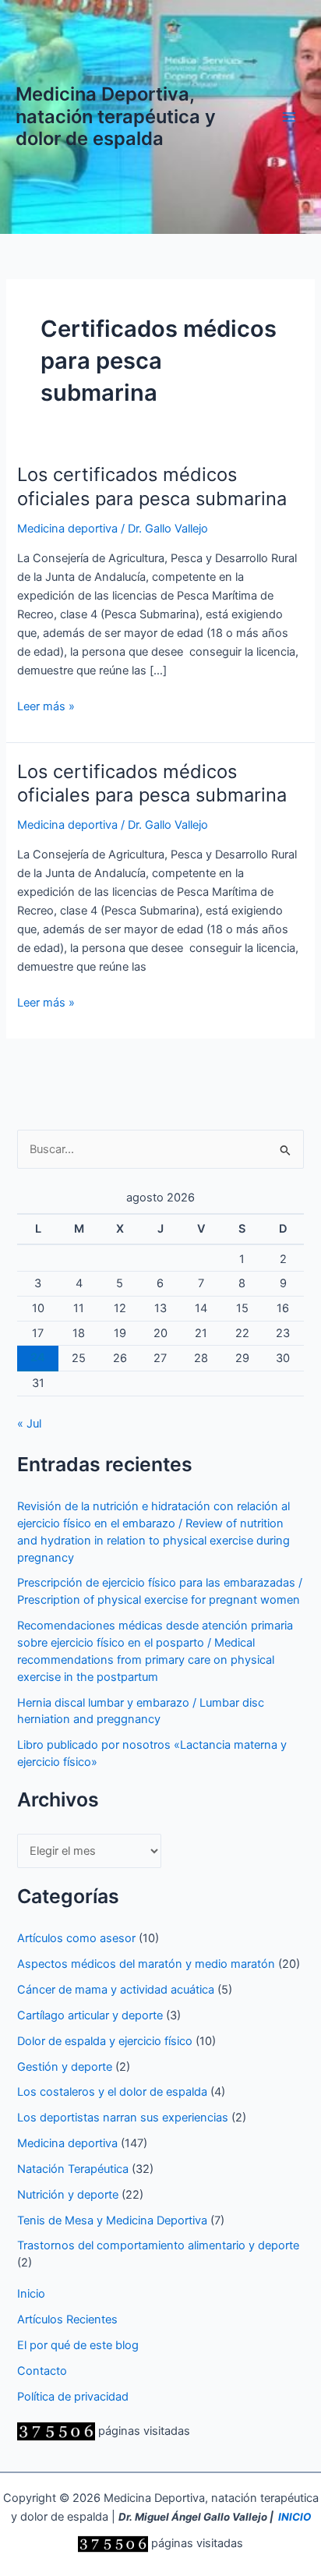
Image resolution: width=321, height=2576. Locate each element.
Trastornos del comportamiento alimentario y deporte (158, 2245)
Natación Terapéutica (73, 2169)
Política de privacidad (73, 2397)
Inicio (31, 2294)
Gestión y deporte (65, 2067)
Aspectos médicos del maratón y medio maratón (146, 1964)
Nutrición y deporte (68, 2195)
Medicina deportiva (67, 529)
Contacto (42, 2371)
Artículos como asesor (76, 1938)
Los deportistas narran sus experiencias (123, 2118)
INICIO (295, 2517)
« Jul (29, 1424)
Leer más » (46, 707)
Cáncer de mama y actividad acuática (116, 1990)
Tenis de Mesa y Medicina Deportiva (112, 2220)
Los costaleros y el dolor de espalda (112, 2092)
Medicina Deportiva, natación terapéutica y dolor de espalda (116, 116)
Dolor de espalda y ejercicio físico (105, 2041)
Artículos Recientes (67, 2319)
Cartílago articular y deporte (90, 2015)
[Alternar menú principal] (289, 117)
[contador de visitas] (56, 2431)
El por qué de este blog (78, 2345)
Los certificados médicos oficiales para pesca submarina (152, 487)
